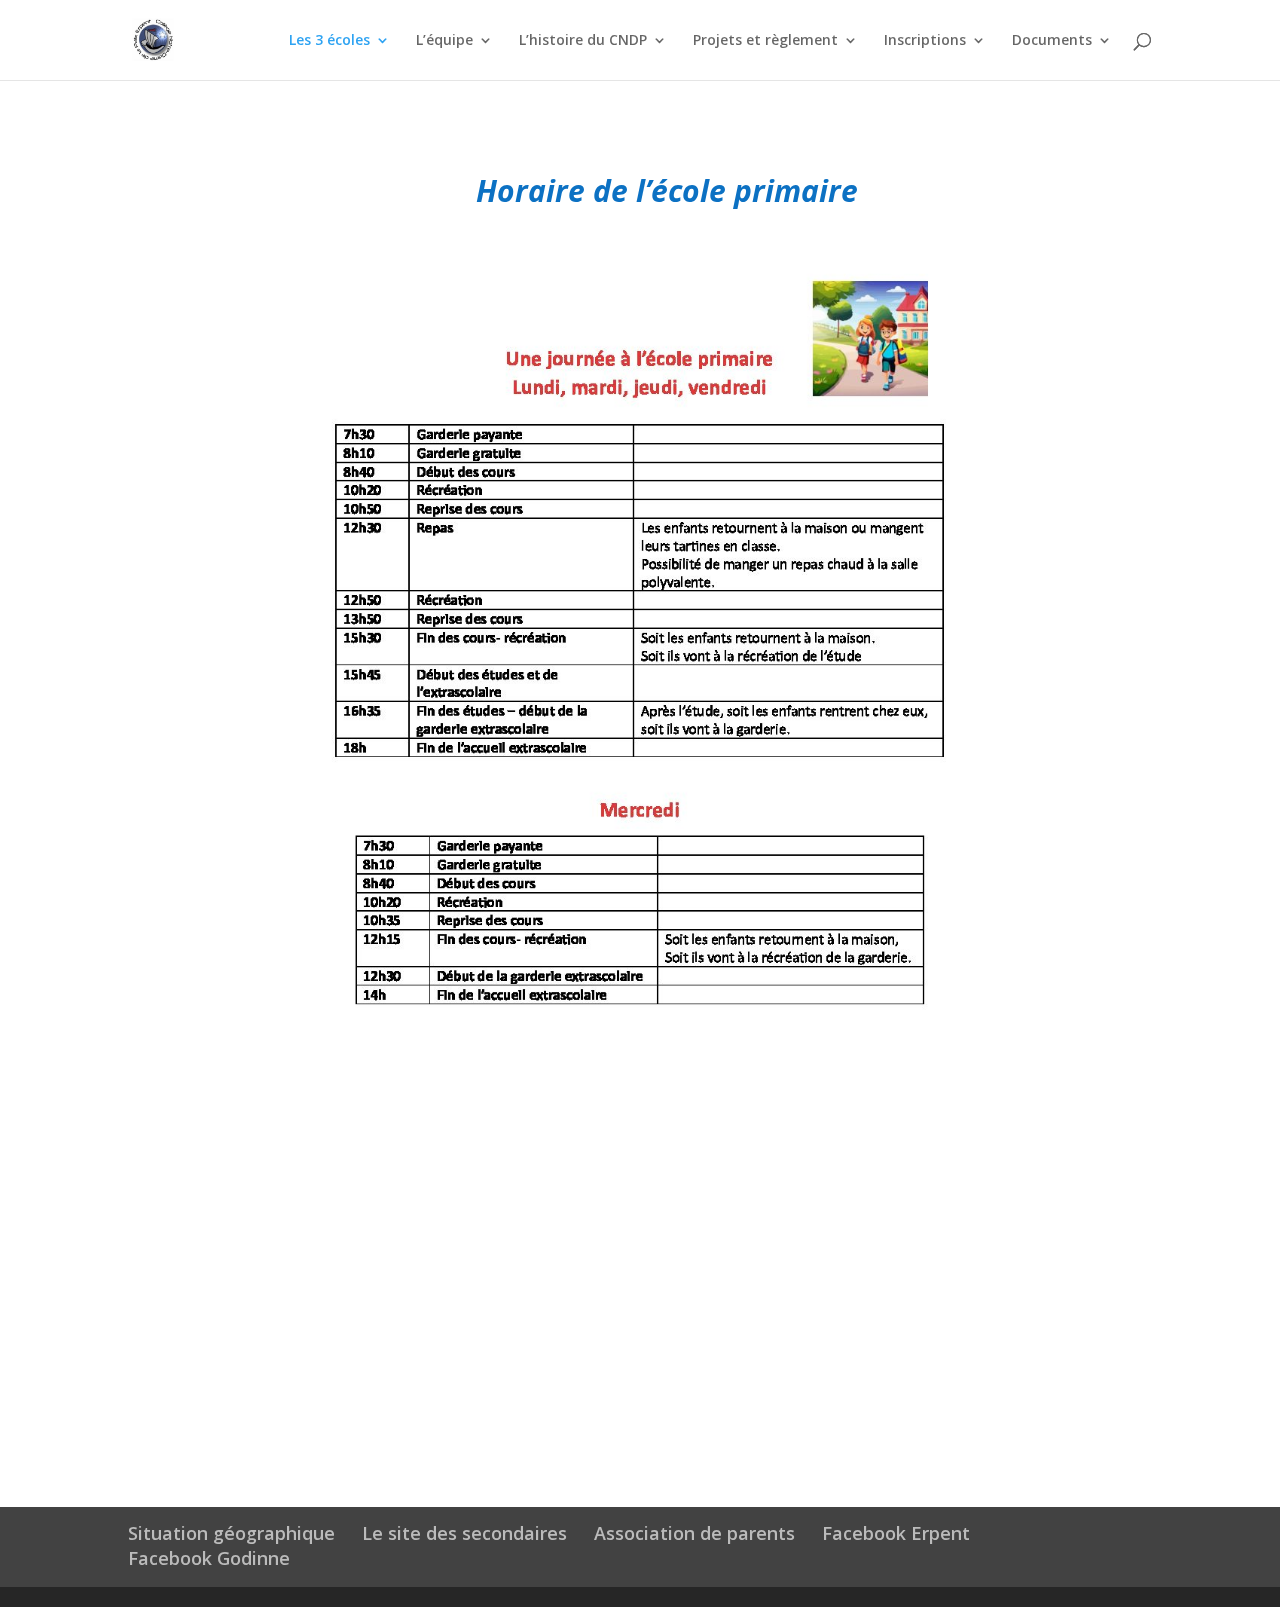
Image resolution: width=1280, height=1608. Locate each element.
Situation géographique (231, 1533)
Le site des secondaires (464, 1533)
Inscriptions (925, 41)
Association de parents (694, 1533)
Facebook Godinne (209, 1558)
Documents (1052, 41)
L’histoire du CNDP (583, 41)
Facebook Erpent (896, 1533)
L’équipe (444, 41)
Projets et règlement (765, 41)
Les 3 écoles (329, 41)
